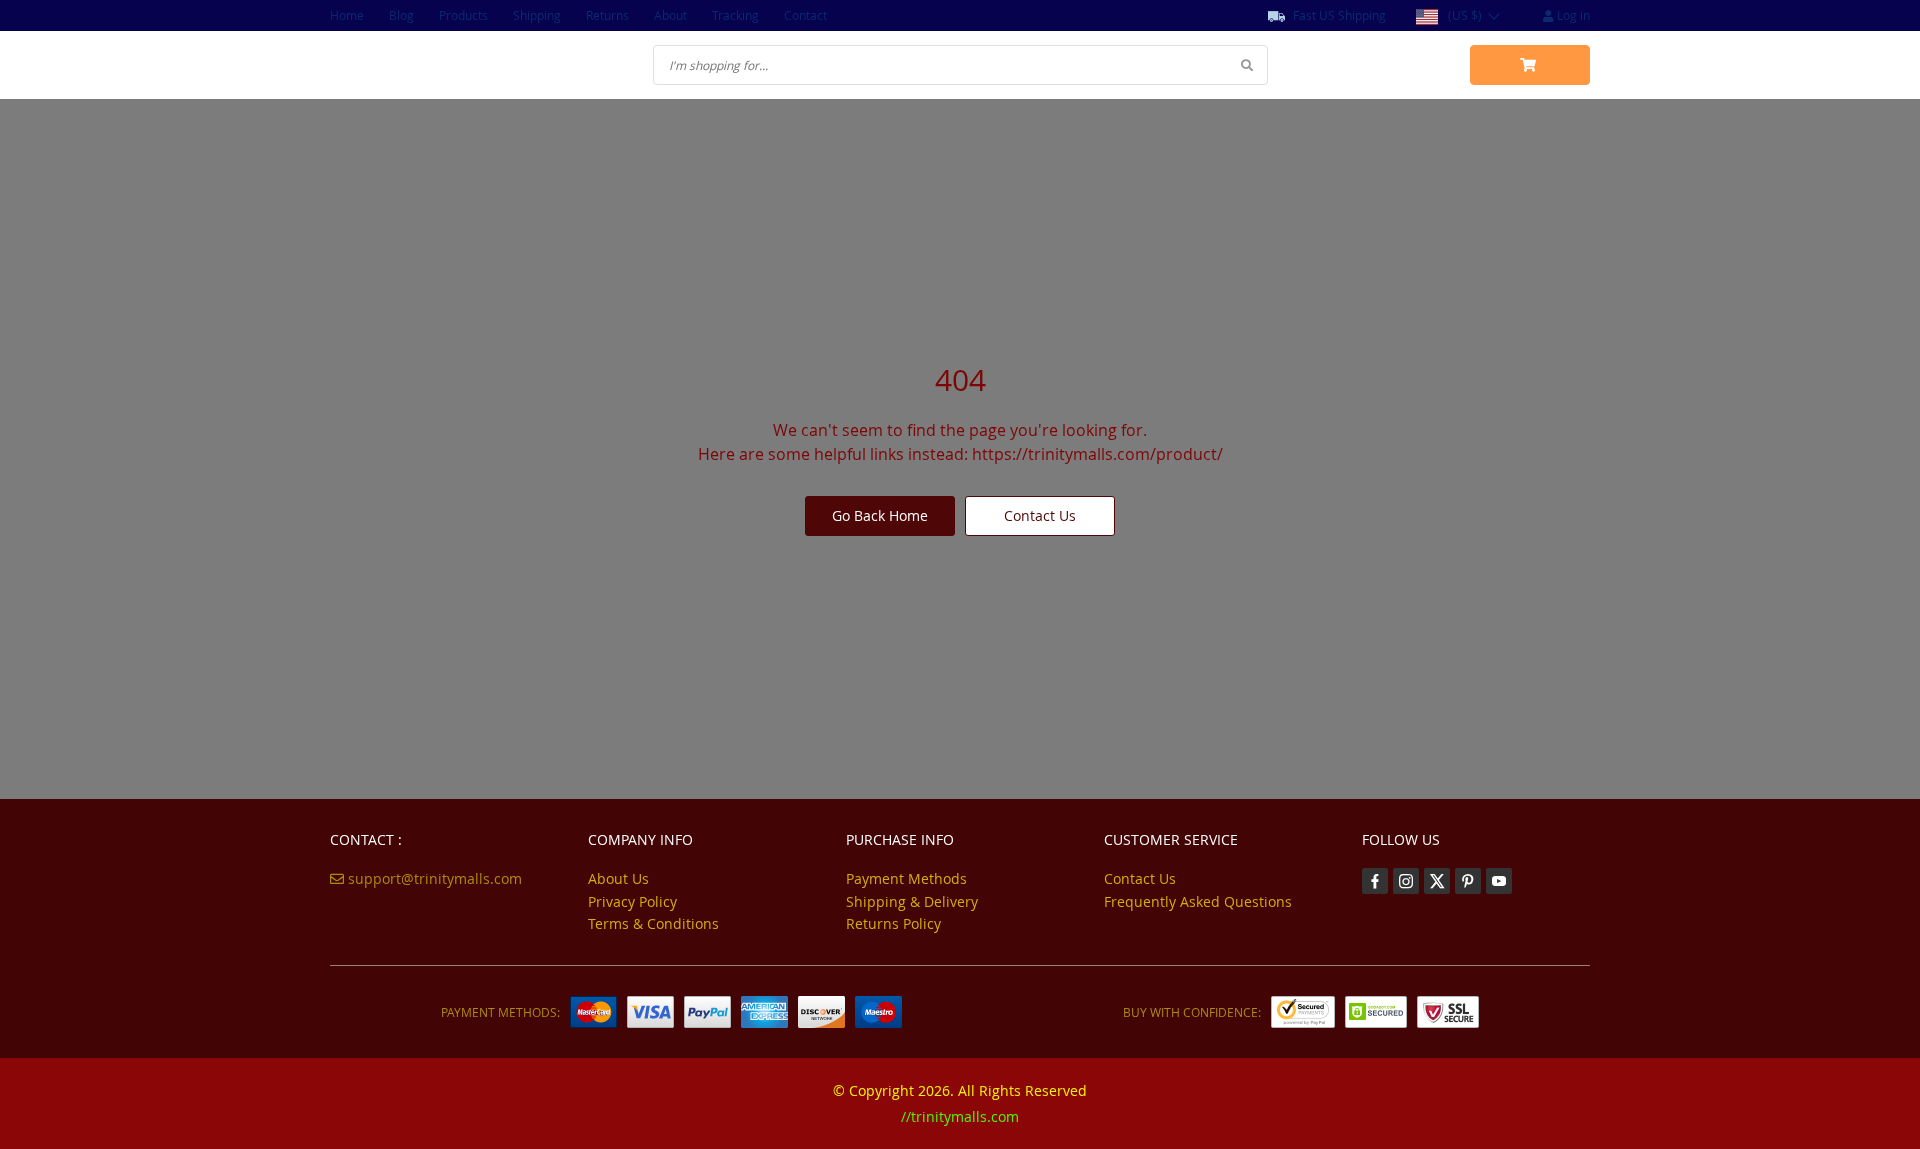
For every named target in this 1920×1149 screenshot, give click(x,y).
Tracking (735, 15)
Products (463, 15)
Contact (805, 15)
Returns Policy (893, 923)
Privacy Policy (632, 901)
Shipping (537, 15)
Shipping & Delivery (912, 901)
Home (347, 15)
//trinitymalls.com (960, 1116)
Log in (1572, 15)
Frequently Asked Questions (1198, 901)
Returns (607, 15)
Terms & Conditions (653, 923)
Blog (401, 15)
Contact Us (1040, 515)
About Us (618, 878)
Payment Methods (906, 878)
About (670, 15)
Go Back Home (880, 515)
